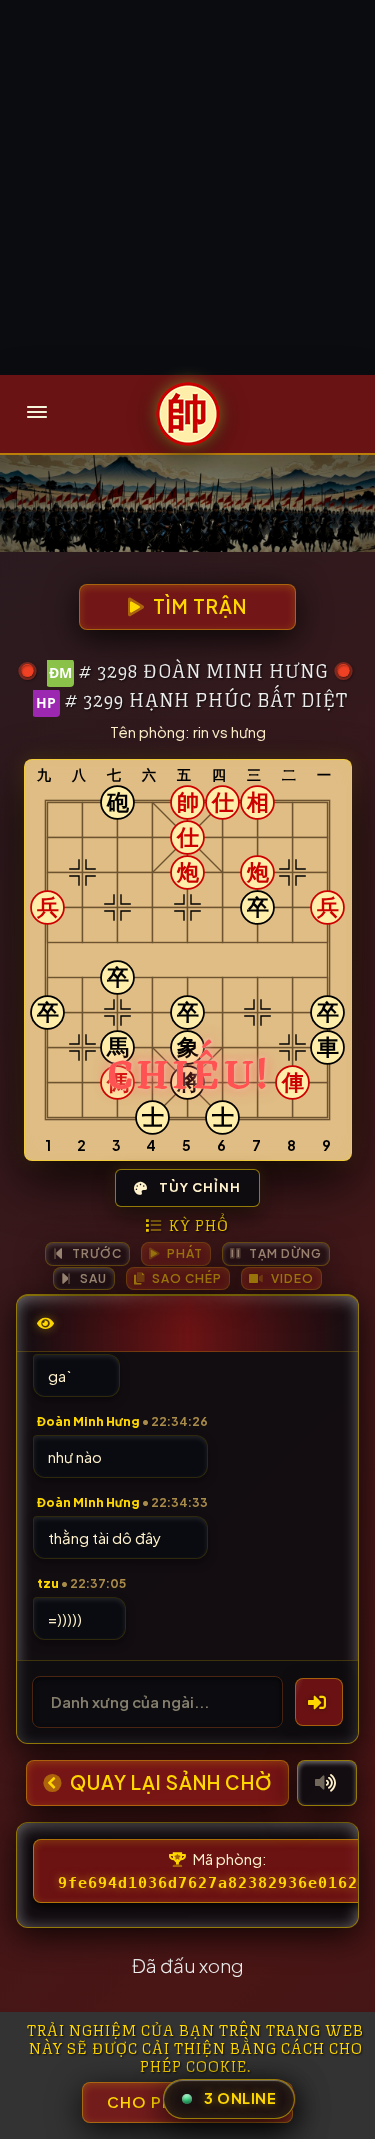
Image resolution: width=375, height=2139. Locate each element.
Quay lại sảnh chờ (169, 1782)
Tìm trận (198, 606)
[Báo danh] (319, 1702)
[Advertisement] (187, 187)
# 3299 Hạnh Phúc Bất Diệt (206, 698)
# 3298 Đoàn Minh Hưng (204, 669)
